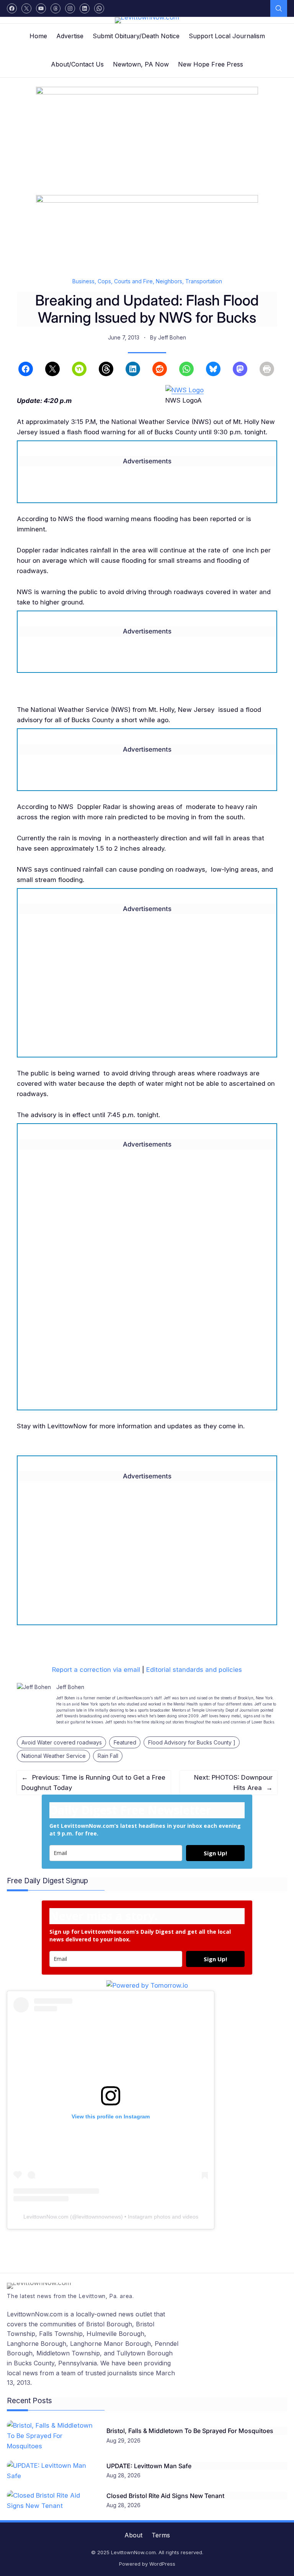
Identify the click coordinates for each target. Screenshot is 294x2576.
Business (83, 281)
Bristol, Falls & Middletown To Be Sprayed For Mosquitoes (190, 2431)
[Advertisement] (147, 993)
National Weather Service (54, 1756)
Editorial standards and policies (194, 1670)
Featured (125, 1742)
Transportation (204, 281)
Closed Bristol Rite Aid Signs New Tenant (165, 2496)
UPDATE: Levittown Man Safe (149, 2466)
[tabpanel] (147, 2247)
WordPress (162, 2564)
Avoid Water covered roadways (62, 1742)
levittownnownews (99, 2217)
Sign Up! (215, 1853)
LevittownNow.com (46, 2217)
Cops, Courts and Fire (125, 281)
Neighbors (169, 281)
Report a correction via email (96, 1670)
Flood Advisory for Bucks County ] (192, 1742)
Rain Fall (108, 1756)
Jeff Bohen (172, 337)
